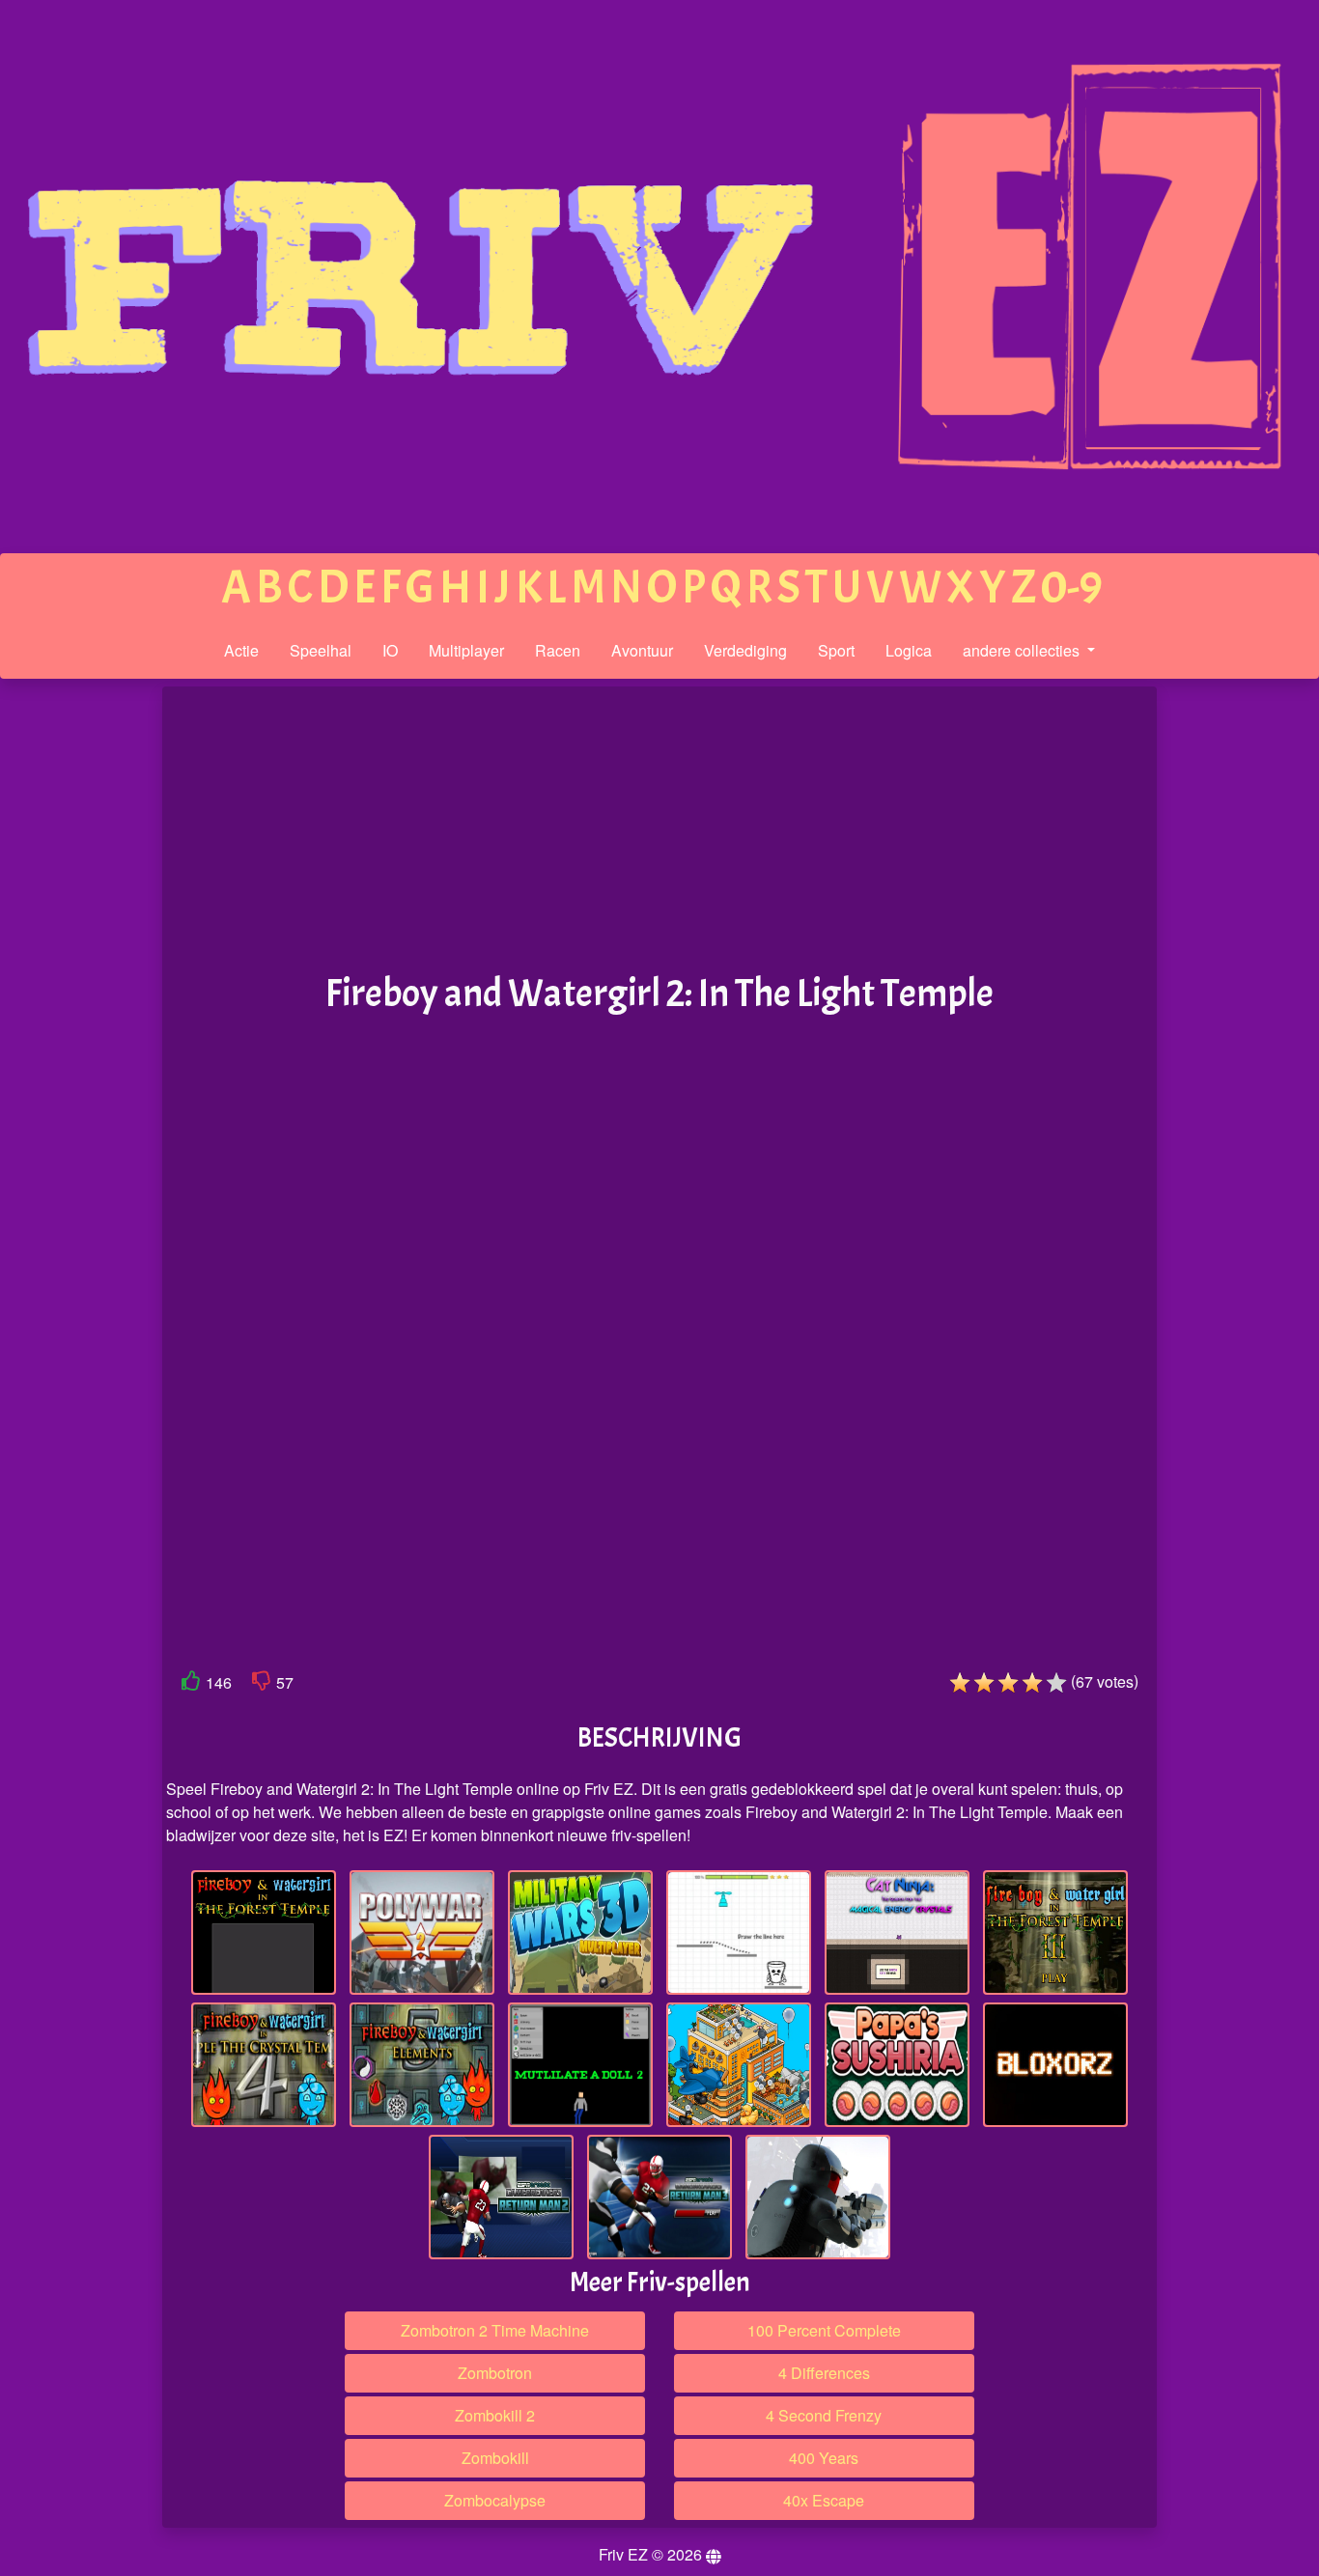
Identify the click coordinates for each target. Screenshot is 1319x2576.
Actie (241, 650)
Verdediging (745, 650)
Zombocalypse (495, 2500)
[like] (191, 1684)
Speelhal (321, 650)
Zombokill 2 (495, 2415)
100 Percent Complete (824, 2330)
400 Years (824, 2458)
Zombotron (495, 2373)
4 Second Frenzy (824, 2415)
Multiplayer (466, 650)
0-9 (1072, 588)
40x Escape (824, 2500)
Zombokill (495, 2458)
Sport (836, 650)
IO (390, 650)
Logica (909, 650)
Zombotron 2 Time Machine (495, 2330)
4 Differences (824, 2373)
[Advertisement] (80, 986)
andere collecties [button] (1023, 650)
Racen (558, 650)
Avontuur (642, 650)
